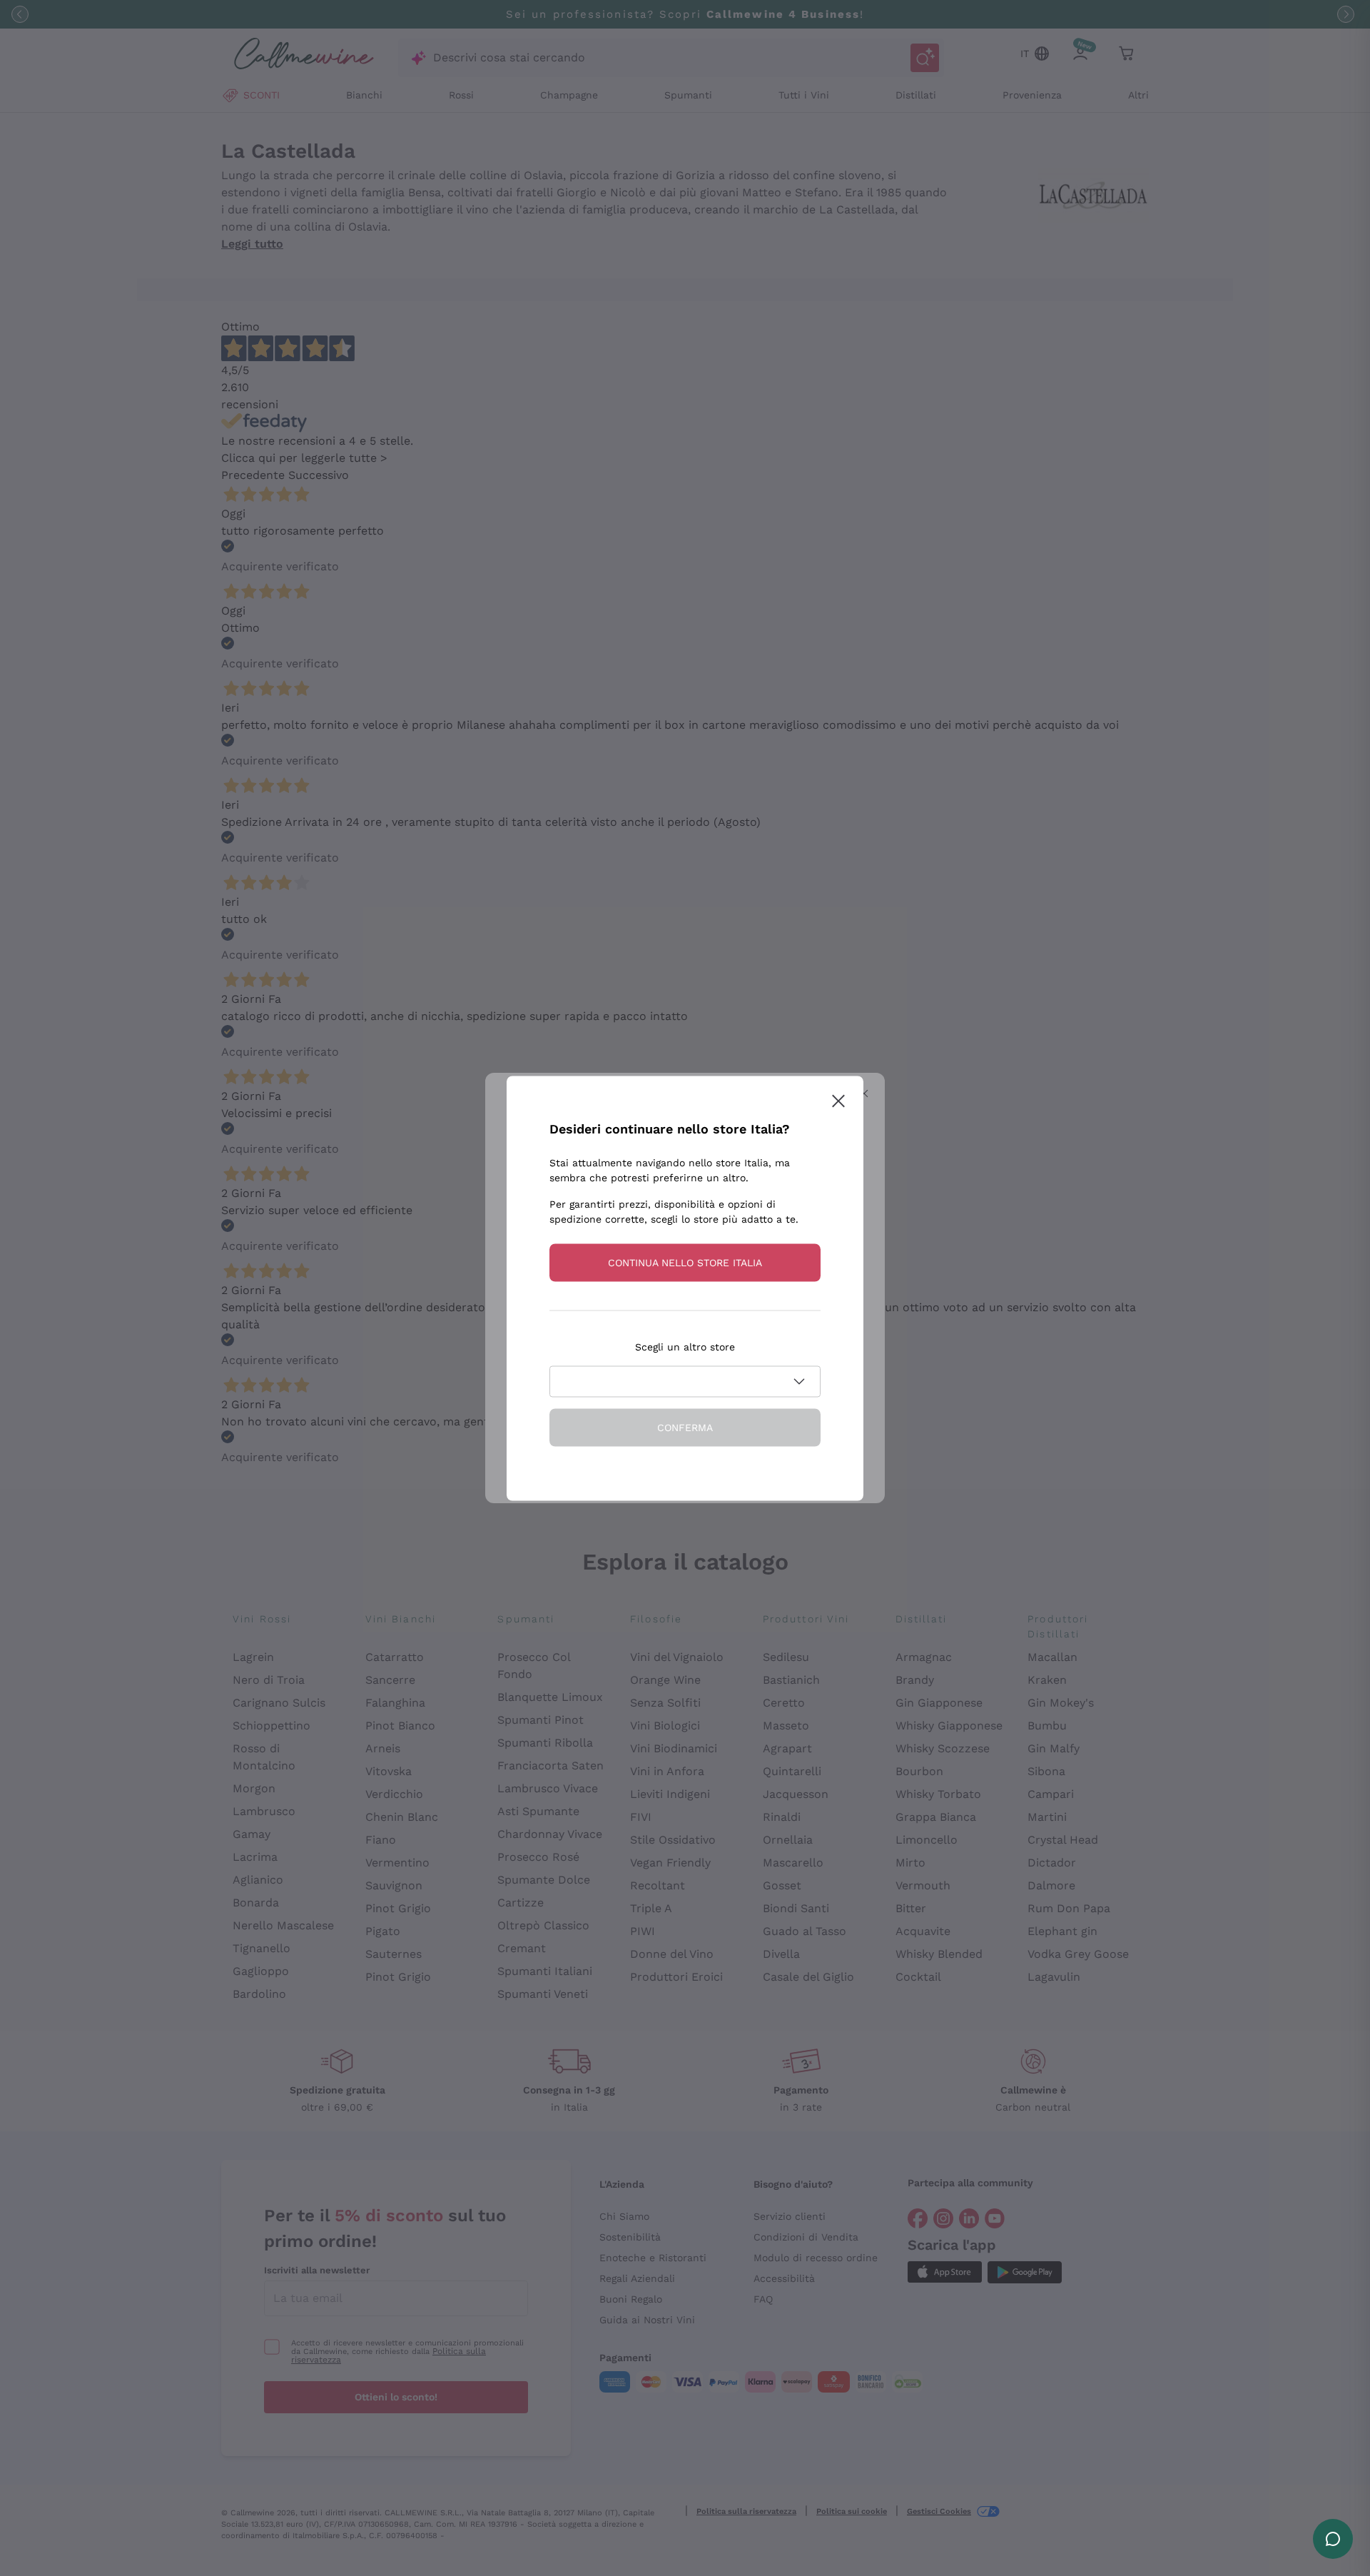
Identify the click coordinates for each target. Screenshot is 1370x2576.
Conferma (685, 1427)
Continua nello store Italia (685, 1262)
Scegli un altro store (685, 1346)
